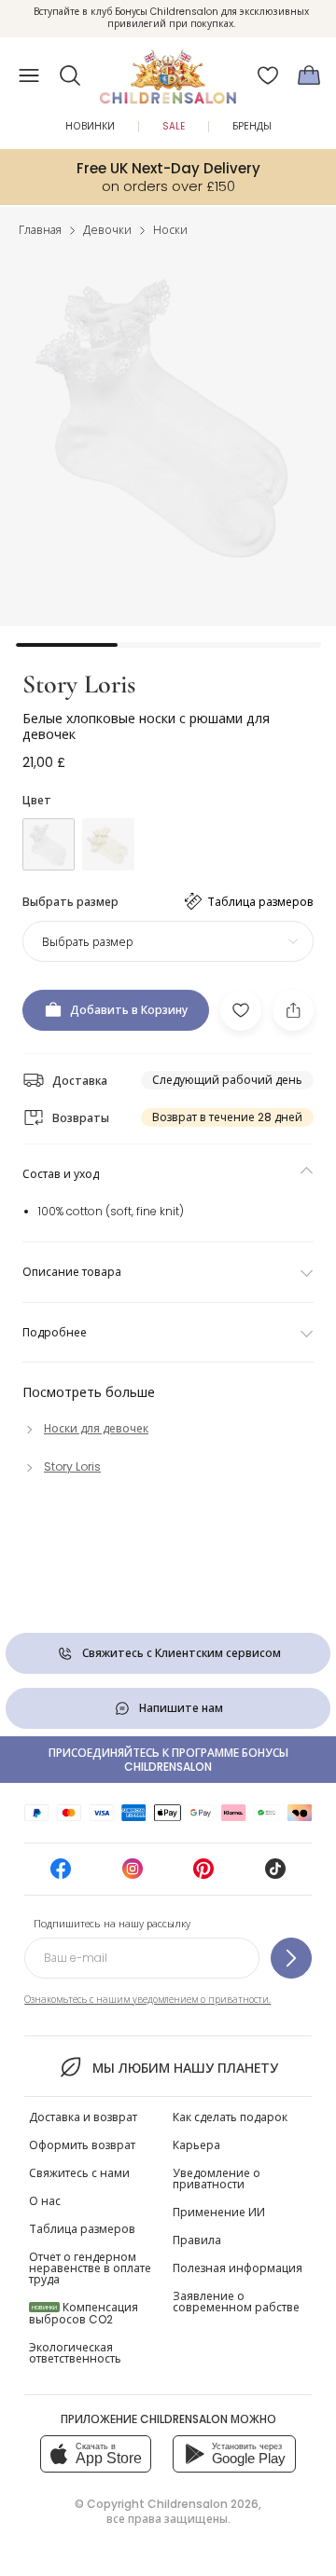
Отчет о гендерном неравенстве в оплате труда (90, 2268)
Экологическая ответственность (75, 2353)
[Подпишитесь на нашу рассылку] (291, 1958)
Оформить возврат (82, 2145)
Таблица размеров (82, 2229)
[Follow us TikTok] (275, 1875)
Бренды (252, 126)
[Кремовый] (108, 844)
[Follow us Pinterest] (203, 1875)
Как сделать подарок (230, 2117)
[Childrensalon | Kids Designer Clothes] (168, 70)
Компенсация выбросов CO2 (84, 2313)
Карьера (196, 2145)
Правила (197, 2240)
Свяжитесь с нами (79, 2173)
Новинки (90, 126)
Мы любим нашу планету (185, 2068)
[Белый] (49, 844)
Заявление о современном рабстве (236, 2302)
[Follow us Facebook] (61, 1875)
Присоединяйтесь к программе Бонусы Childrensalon (168, 1760)
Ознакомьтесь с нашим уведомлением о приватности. (147, 2000)
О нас (45, 2201)
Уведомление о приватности (217, 2179)
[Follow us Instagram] (133, 1875)
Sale (174, 126)
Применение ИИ (219, 2212)
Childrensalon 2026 (203, 2504)
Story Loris (79, 684)
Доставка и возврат (83, 2117)
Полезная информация (238, 2268)
